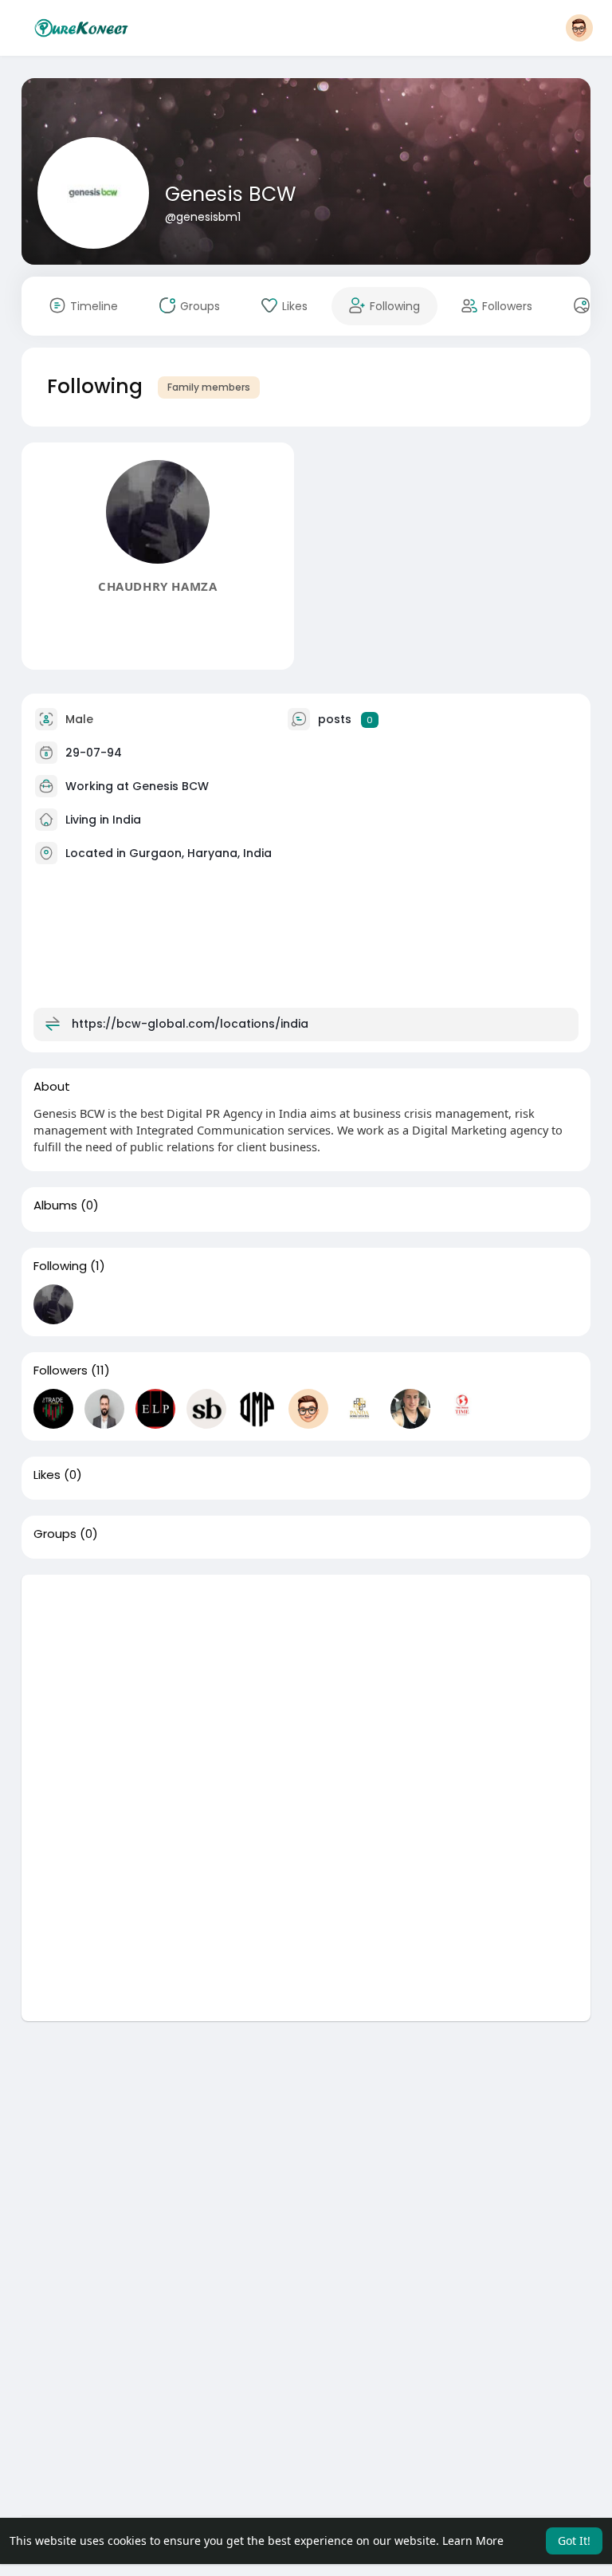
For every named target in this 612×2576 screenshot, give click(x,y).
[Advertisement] (306, 1686)
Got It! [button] (574, 2541)
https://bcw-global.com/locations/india (190, 1024)
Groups (55, 1534)
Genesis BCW (230, 194)
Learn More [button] (473, 2541)
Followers (61, 1371)
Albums (55, 1205)
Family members (209, 387)
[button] (579, 28)
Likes (47, 1475)
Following (60, 1266)
